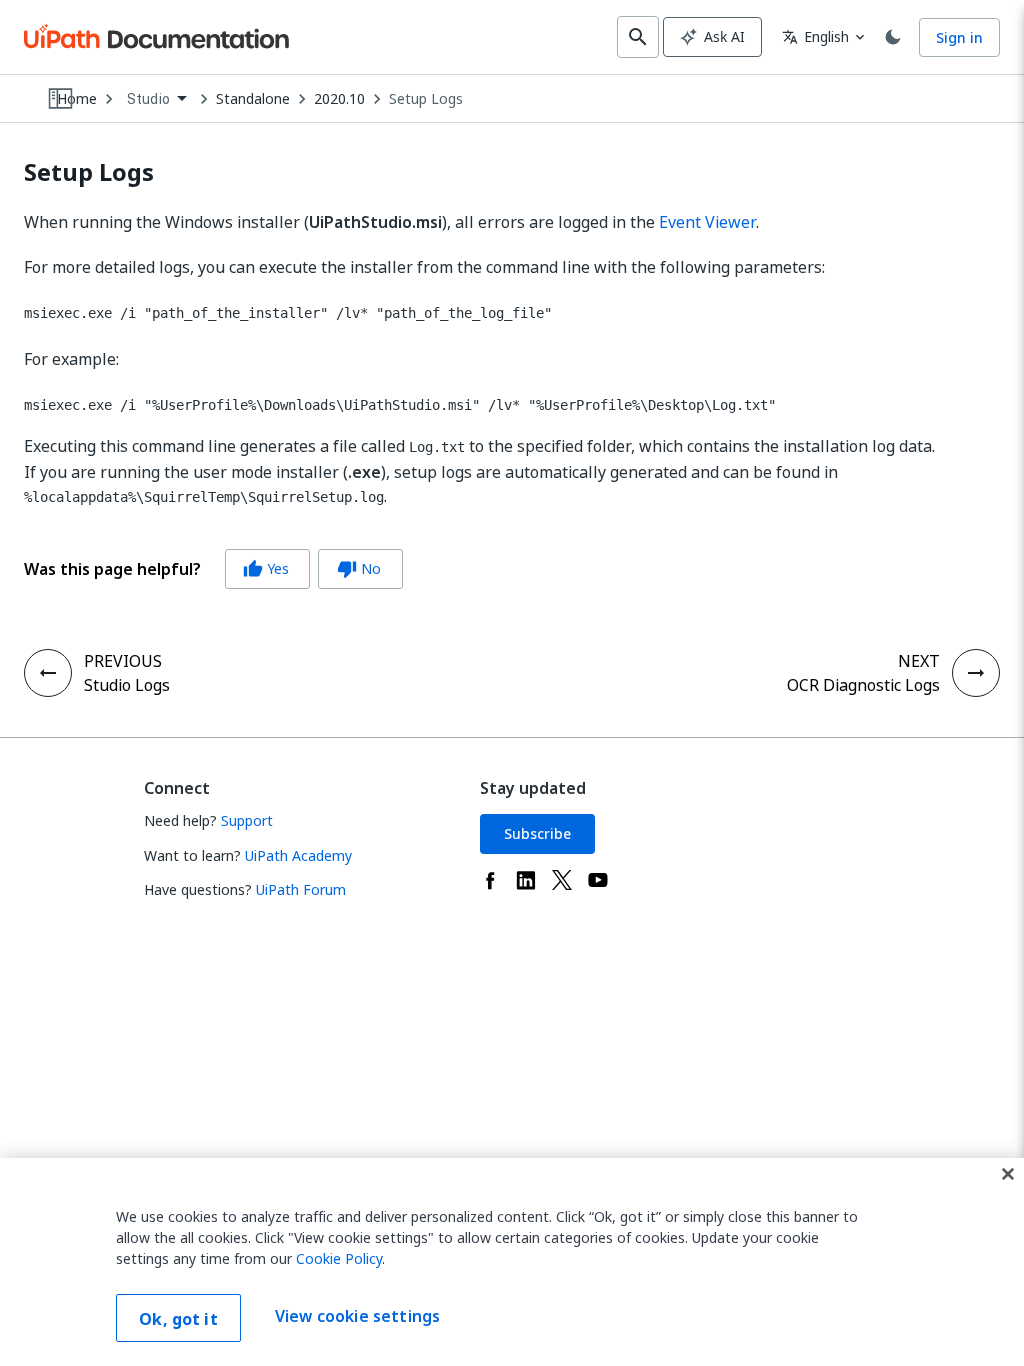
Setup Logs (426, 99)
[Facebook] (490, 880)
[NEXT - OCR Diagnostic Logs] (976, 673)
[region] (512, 1262)
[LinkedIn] (526, 880)
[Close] (1008, 1174)
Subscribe (537, 833)
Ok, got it (178, 1319)
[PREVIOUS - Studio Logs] (48, 673)
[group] (213, 569)
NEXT (919, 661)
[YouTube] (598, 880)
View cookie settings (357, 1316)
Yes (266, 568)
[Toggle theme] (893, 37)
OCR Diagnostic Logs (863, 685)
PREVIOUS (123, 661)
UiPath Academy (298, 855)
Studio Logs (127, 685)
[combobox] (156, 99)
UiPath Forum (301, 889)
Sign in (959, 37)
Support (247, 820)
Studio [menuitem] (148, 99)
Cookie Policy (339, 1258)
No (359, 568)
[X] (562, 880)
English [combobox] (815, 36)
